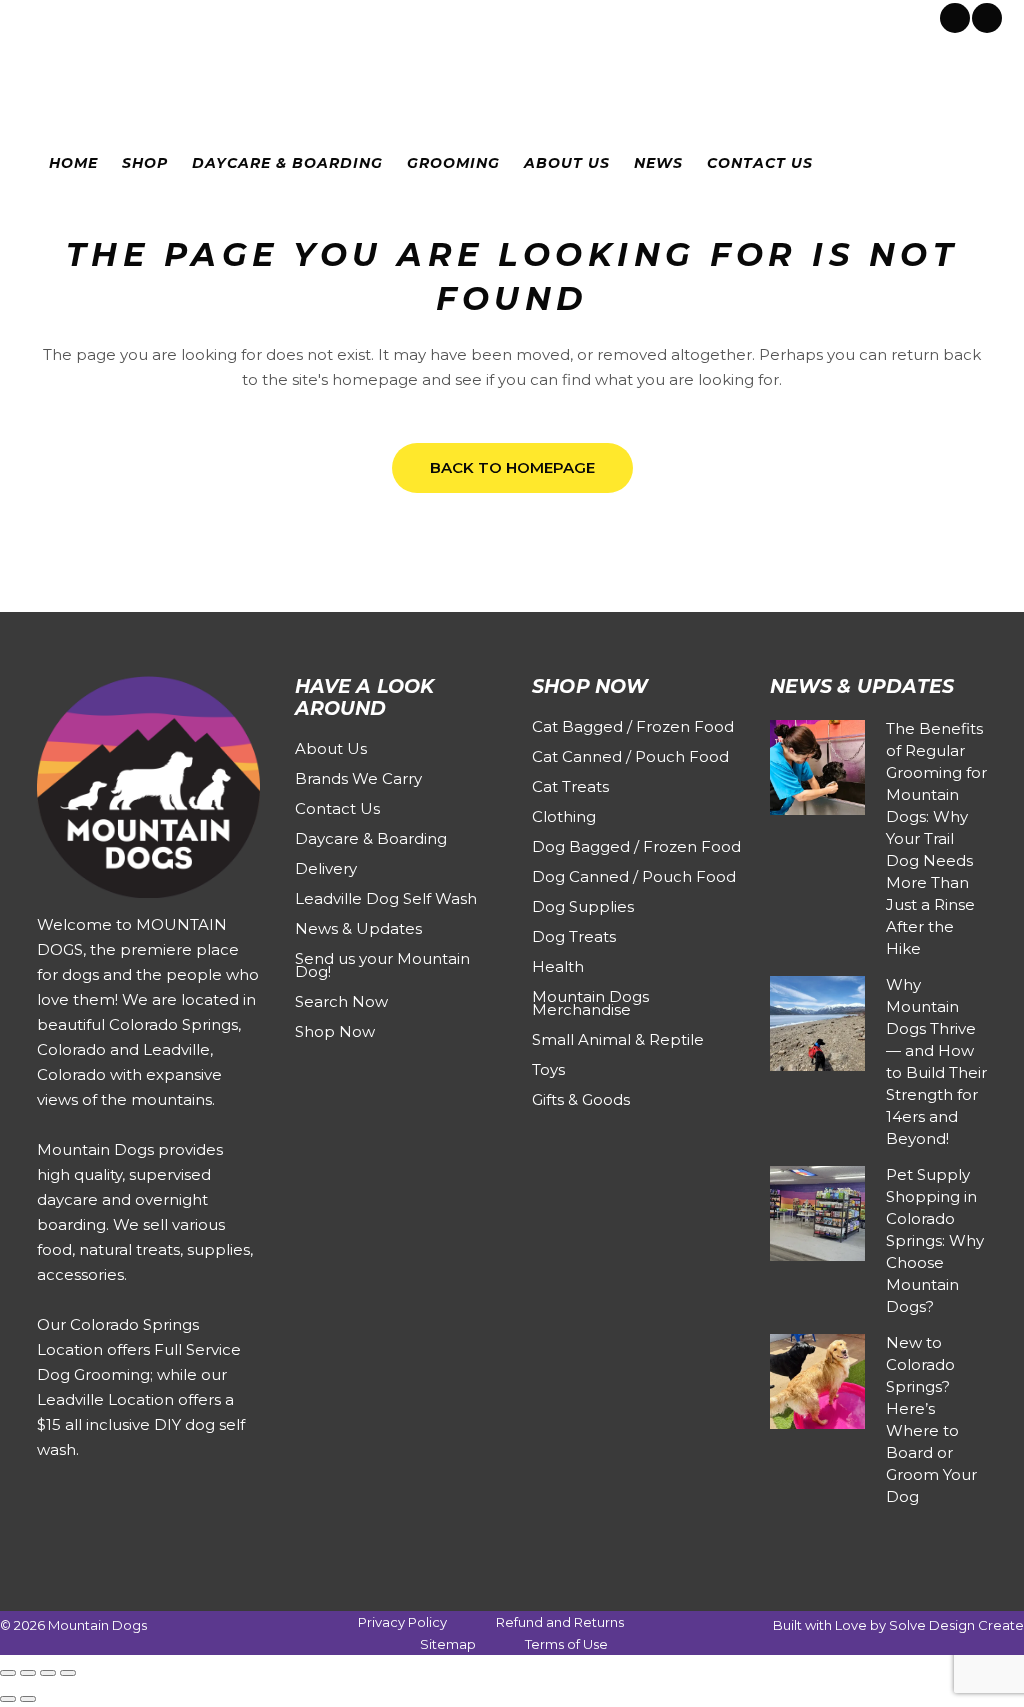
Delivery (326, 868)
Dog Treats (574, 936)
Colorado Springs (93, 16)
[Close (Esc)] (68, 1673)
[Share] (48, 1673)
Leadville (195, 16)
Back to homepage (512, 467)
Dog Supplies (583, 906)
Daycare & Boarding (371, 838)
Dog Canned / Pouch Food (634, 876)
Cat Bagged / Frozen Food (633, 726)
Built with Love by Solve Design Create (898, 1625)
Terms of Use (566, 1644)
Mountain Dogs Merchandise (590, 1003)
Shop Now (335, 1031)
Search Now (341, 1001)
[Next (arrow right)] (28, 1699)
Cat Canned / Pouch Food (630, 756)
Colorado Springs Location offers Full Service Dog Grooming (139, 1349)
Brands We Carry (358, 778)
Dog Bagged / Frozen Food (636, 846)
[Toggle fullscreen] (28, 1673)
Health (558, 966)
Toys (548, 1069)
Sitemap (448, 1644)
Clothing (564, 816)
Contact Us (337, 808)
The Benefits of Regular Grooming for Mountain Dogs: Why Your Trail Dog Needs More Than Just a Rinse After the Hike (936, 838)
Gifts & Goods (581, 1099)
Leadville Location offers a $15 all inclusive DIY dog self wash (141, 1424)
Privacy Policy (402, 1622)
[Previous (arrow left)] (8, 1699)
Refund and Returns (560, 1622)
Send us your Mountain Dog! (382, 965)
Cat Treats (570, 786)
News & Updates (358, 928)
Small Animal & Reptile (618, 1039)
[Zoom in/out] (8, 1673)
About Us (331, 748)
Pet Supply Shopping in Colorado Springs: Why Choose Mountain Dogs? (935, 1240)
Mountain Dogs (97, 1625)
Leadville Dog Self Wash (386, 898)
